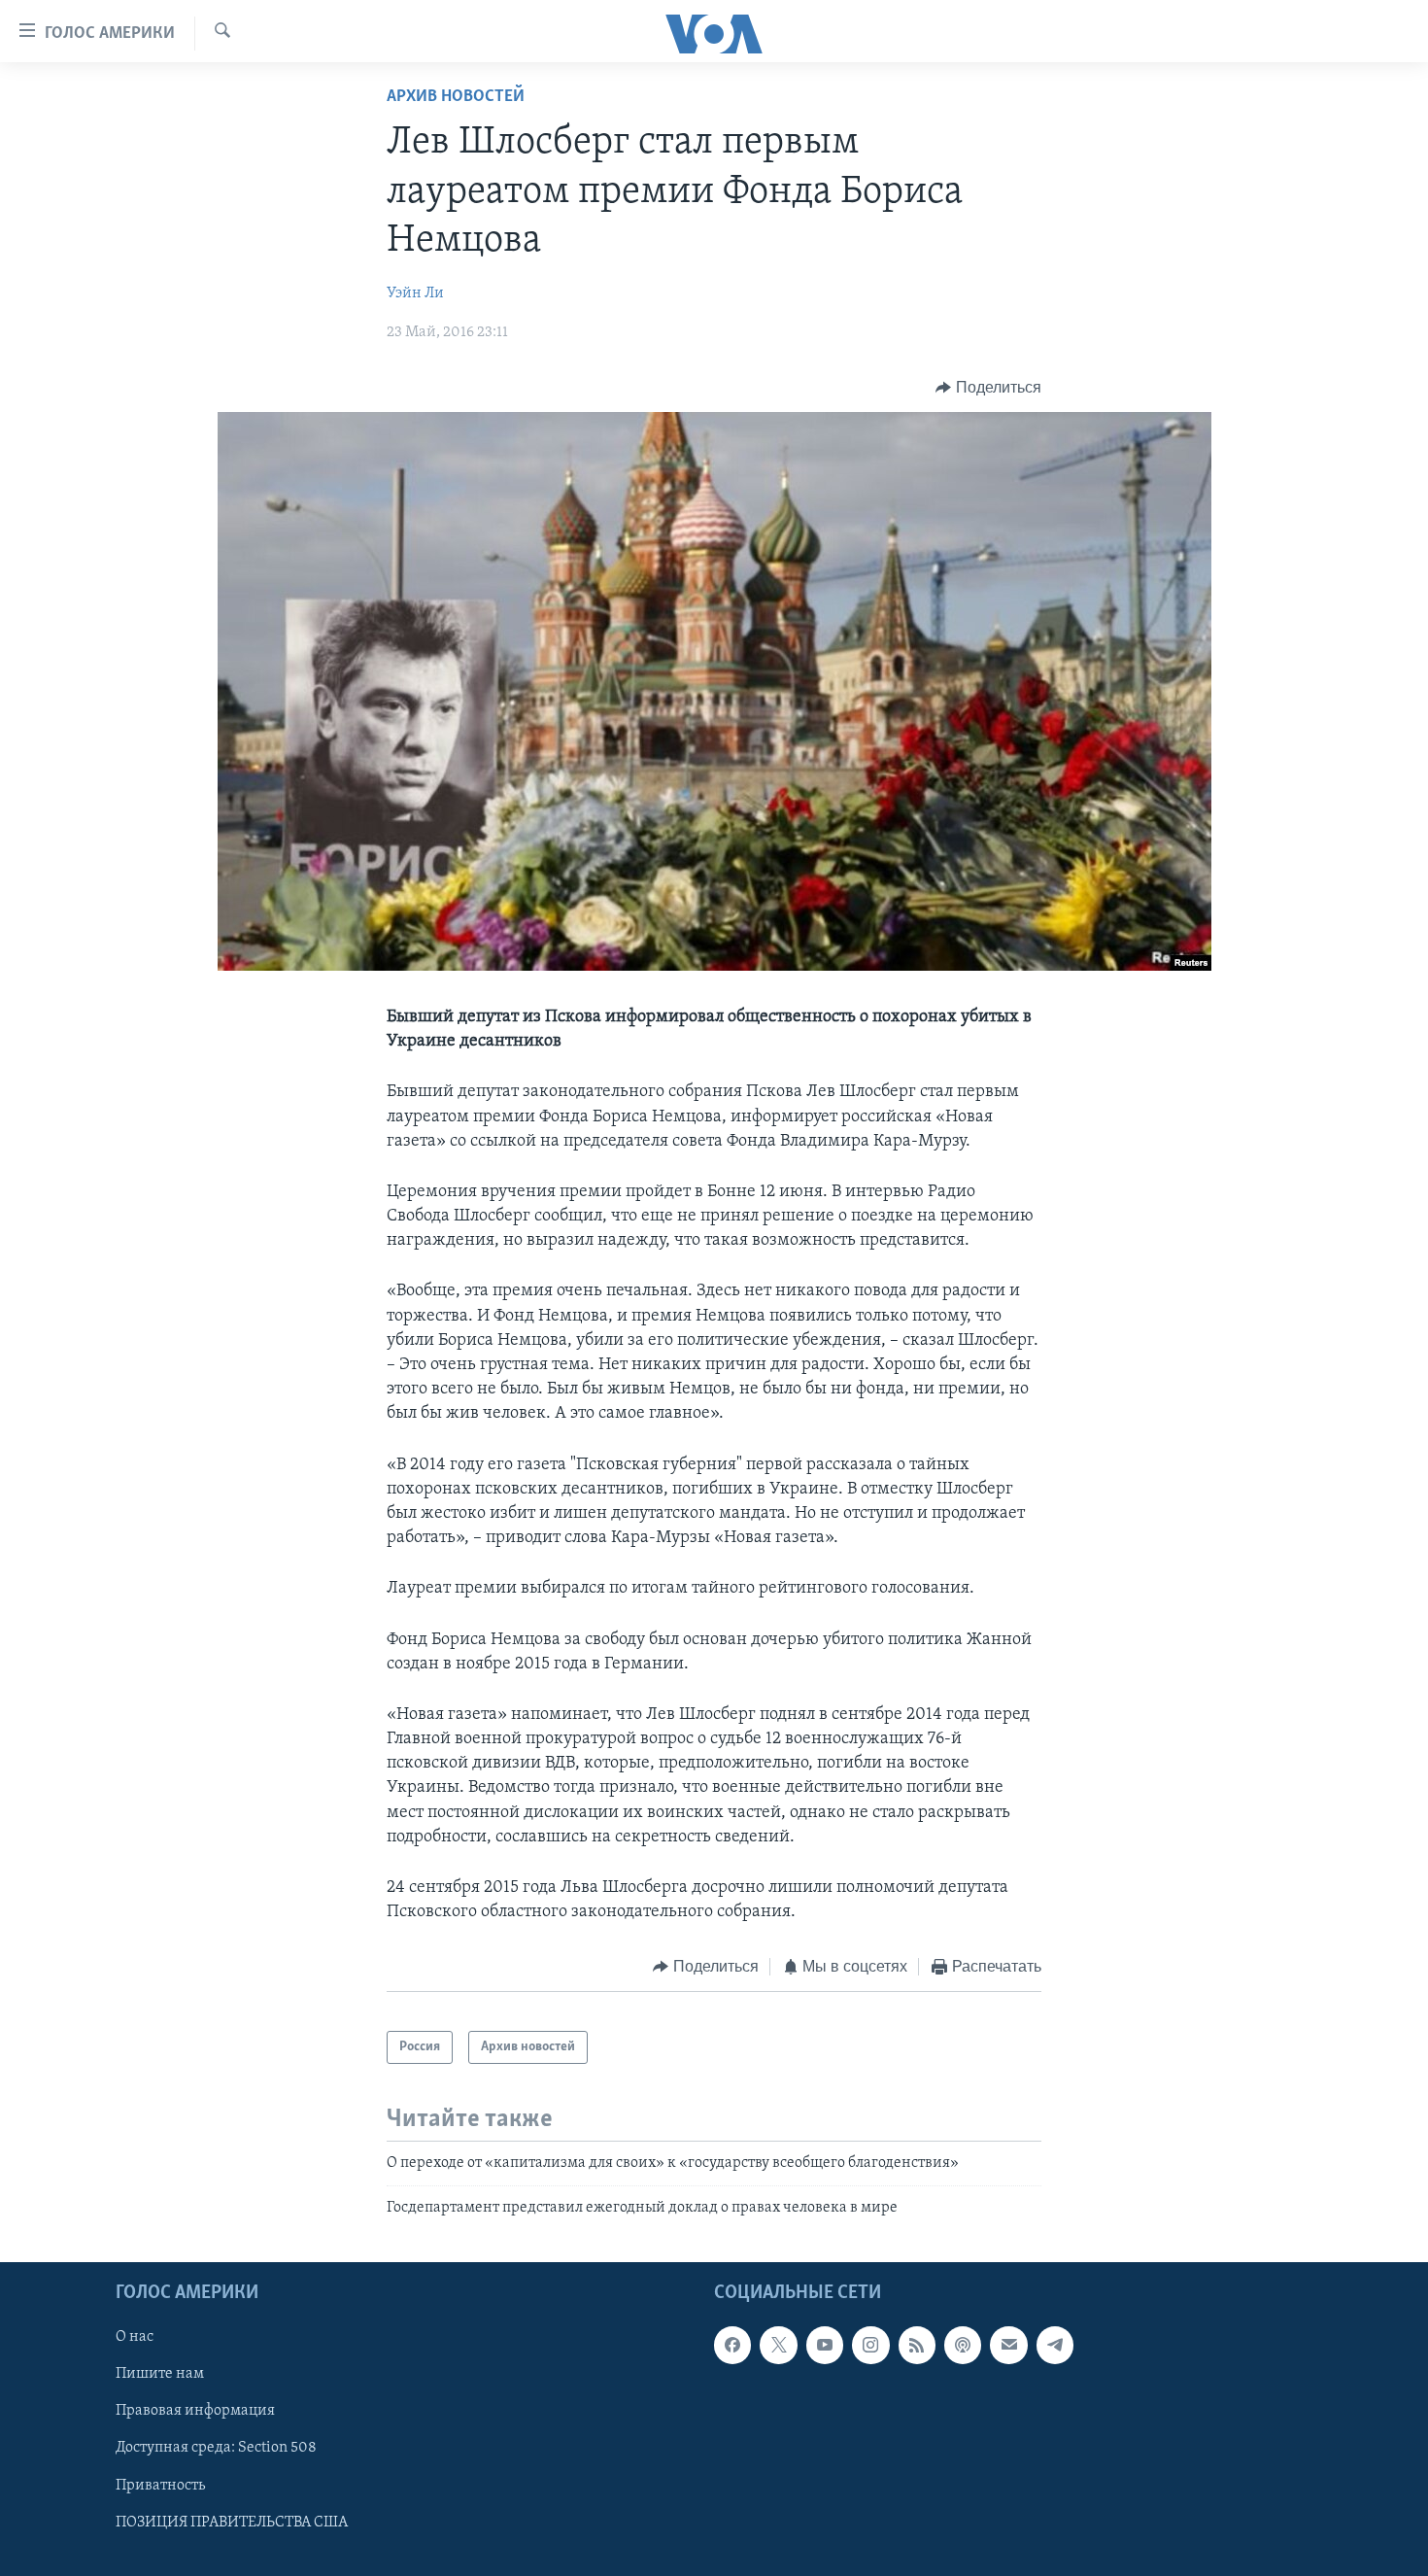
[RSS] (917, 2345)
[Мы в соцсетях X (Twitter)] (778, 2345)
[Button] (988, 388)
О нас (135, 2337)
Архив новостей (456, 97)
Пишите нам (160, 2374)
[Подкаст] (963, 2345)
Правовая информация (195, 2411)
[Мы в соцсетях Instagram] (870, 2345)
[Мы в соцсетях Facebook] (732, 2345)
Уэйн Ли (415, 293)
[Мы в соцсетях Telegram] (1055, 2345)
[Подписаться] (1008, 2345)
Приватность (160, 2486)
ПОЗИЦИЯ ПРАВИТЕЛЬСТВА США (232, 2523)
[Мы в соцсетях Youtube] (825, 2345)
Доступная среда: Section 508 (216, 2449)
